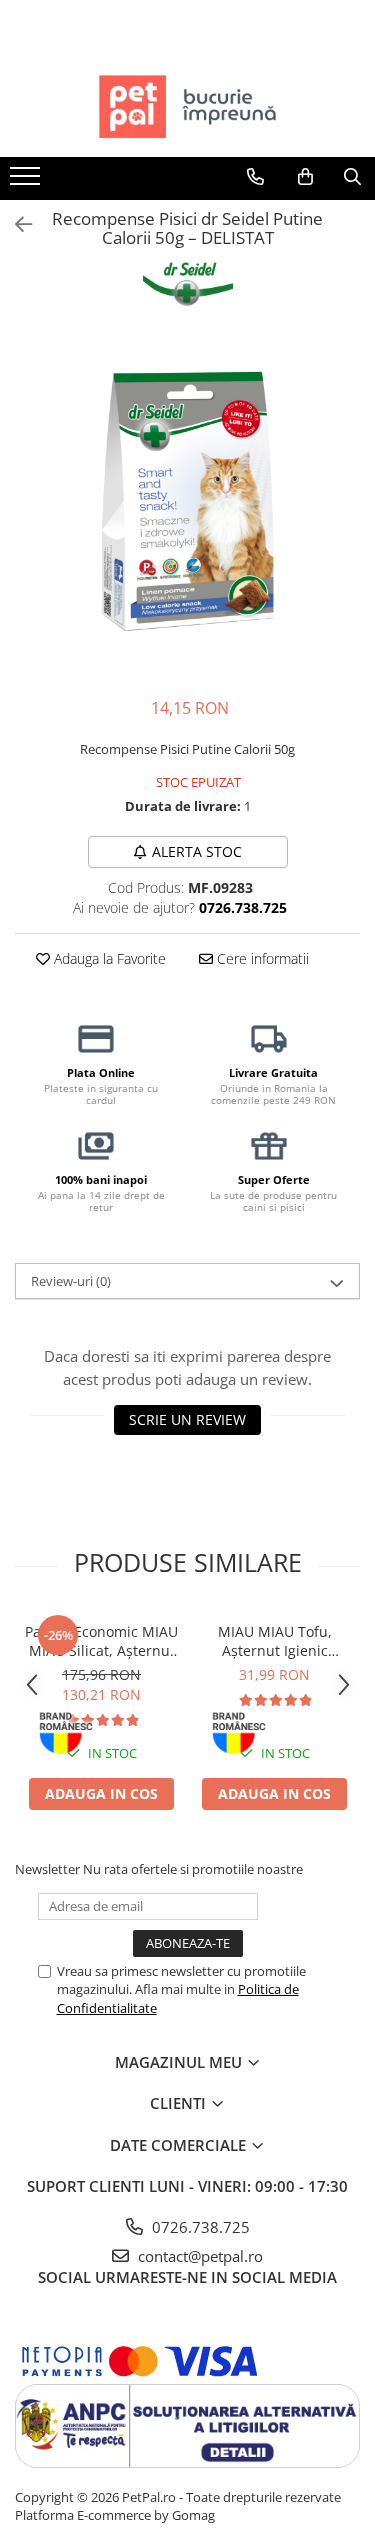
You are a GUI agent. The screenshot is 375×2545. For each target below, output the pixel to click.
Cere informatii (261, 958)
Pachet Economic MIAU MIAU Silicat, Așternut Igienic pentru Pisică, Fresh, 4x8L (101, 1641)
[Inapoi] (15, 224)
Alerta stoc (197, 851)
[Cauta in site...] (352, 177)
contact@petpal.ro (198, 2256)
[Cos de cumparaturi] (305, 177)
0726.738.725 (199, 2227)
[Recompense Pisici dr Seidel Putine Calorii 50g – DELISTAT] (187, 504)
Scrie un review (187, 1419)
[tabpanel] (187, 504)
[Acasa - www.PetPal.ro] (188, 107)
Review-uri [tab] (71, 1281)
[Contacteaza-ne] (255, 177)
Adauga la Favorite (108, 958)
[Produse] (27, 182)
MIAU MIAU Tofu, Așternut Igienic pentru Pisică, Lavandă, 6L (275, 1641)
